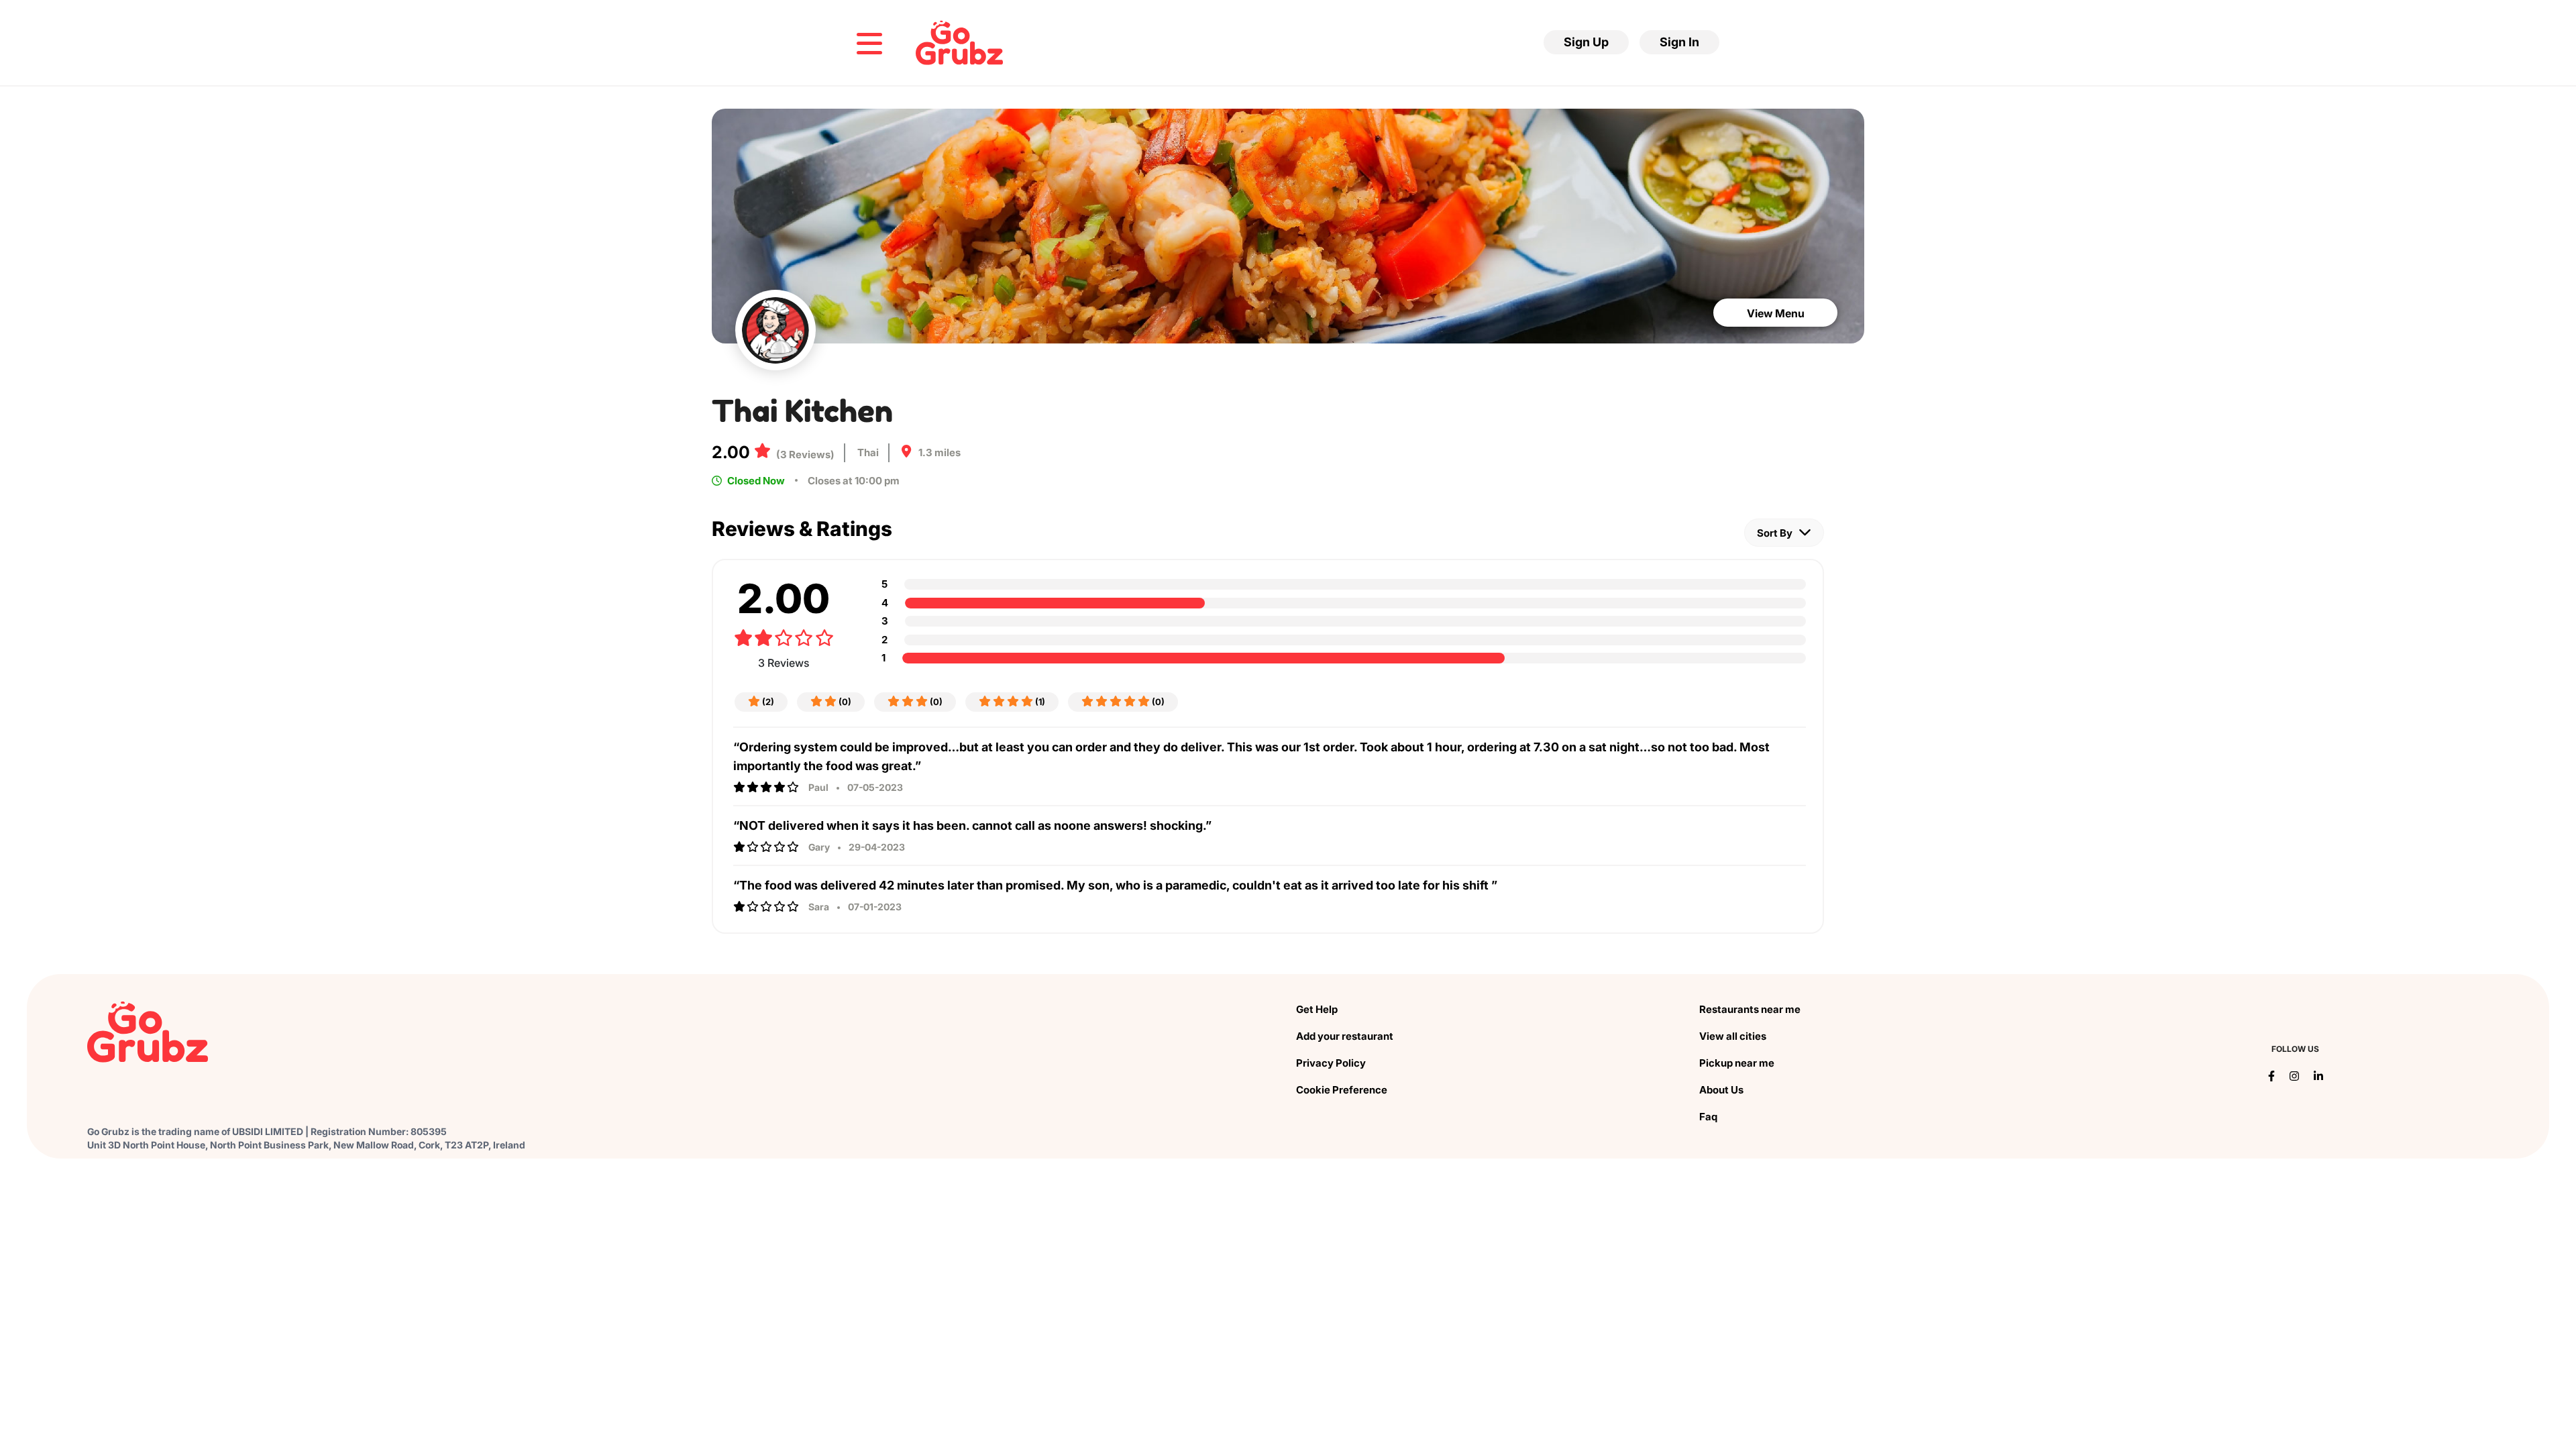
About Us (1721, 1090)
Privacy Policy (1331, 1063)
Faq (1708, 1117)
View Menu (1776, 313)
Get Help (1317, 1009)
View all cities (1733, 1036)
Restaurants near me (1750, 1009)
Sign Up (1586, 42)
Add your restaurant (1345, 1036)
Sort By (1776, 533)
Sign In (1679, 42)
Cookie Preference (1342, 1090)
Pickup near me (1737, 1063)
